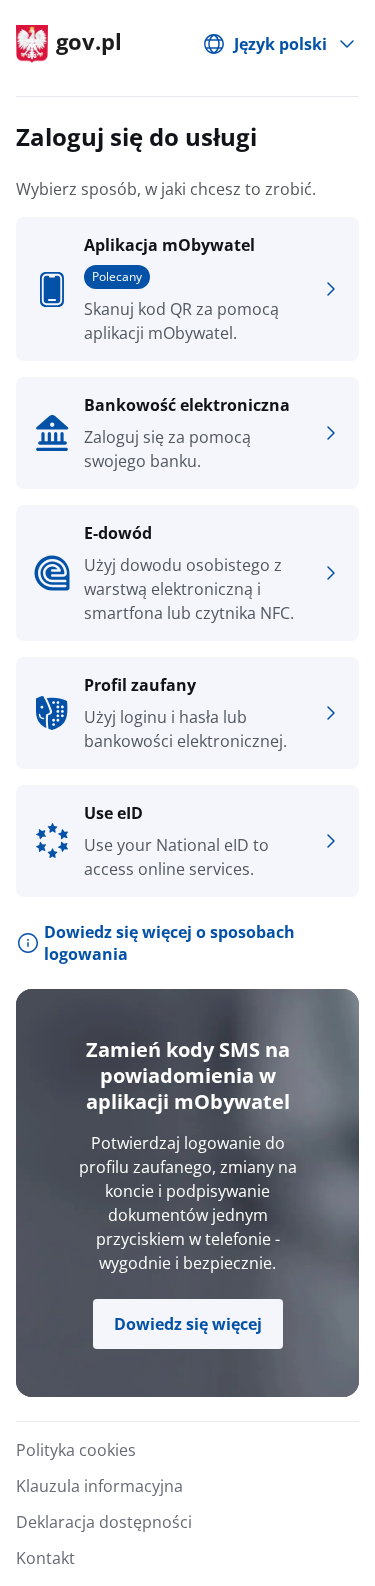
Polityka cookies (76, 1450)
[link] (187, 289)
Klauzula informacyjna (99, 1486)
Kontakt (45, 1558)
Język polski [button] (280, 44)
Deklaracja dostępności (104, 1522)
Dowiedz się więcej (188, 1324)
